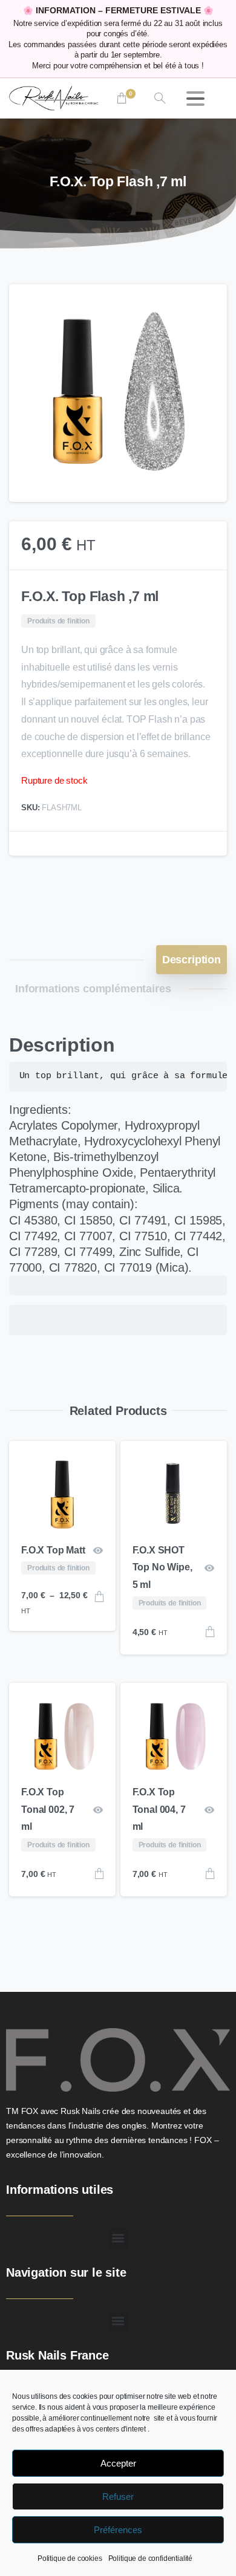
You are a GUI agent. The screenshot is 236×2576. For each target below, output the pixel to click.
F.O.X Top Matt (53, 1550)
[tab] (192, 960)
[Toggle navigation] (195, 99)
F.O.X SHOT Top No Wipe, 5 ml (162, 1568)
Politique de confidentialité (151, 2558)
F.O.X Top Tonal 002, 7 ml (48, 1810)
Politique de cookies (70, 2558)
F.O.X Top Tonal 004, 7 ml (159, 1810)
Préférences (118, 2530)
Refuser (118, 2496)
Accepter (118, 2463)
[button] (206, 305)
